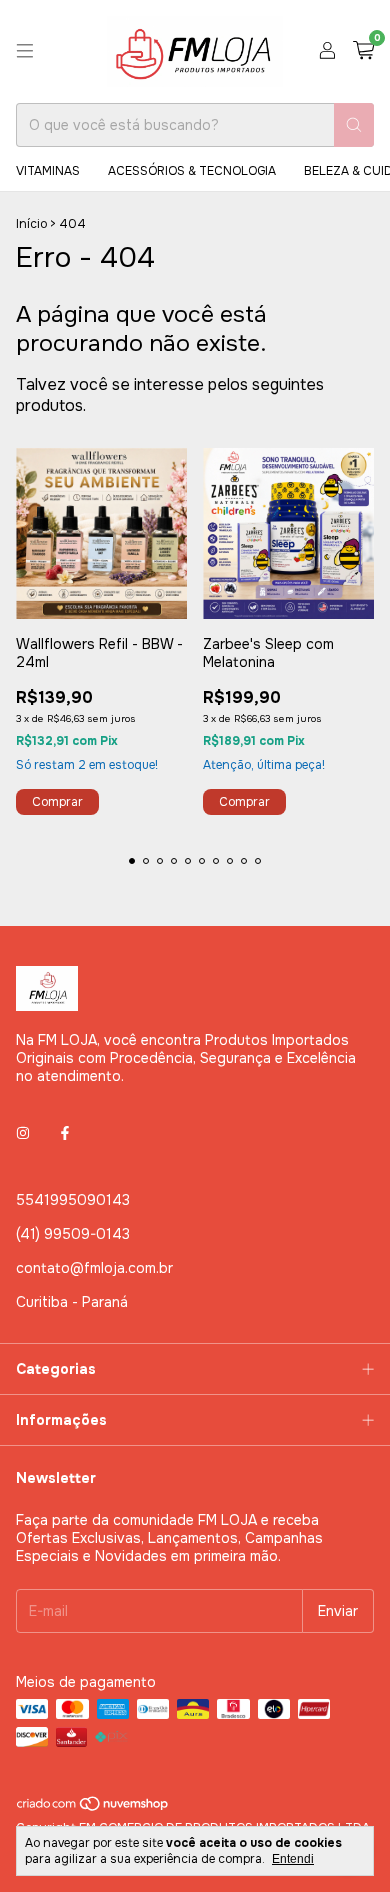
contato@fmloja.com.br (94, 1268)
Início (31, 224)
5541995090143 (73, 1200)
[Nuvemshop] (93, 1808)
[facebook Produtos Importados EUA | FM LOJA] (65, 1134)
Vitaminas (48, 171)
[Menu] (25, 51)
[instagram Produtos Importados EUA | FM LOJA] (23, 1134)
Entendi (293, 1859)
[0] (363, 51)
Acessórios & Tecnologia (192, 171)
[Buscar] (354, 125)
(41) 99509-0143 (73, 1234)
